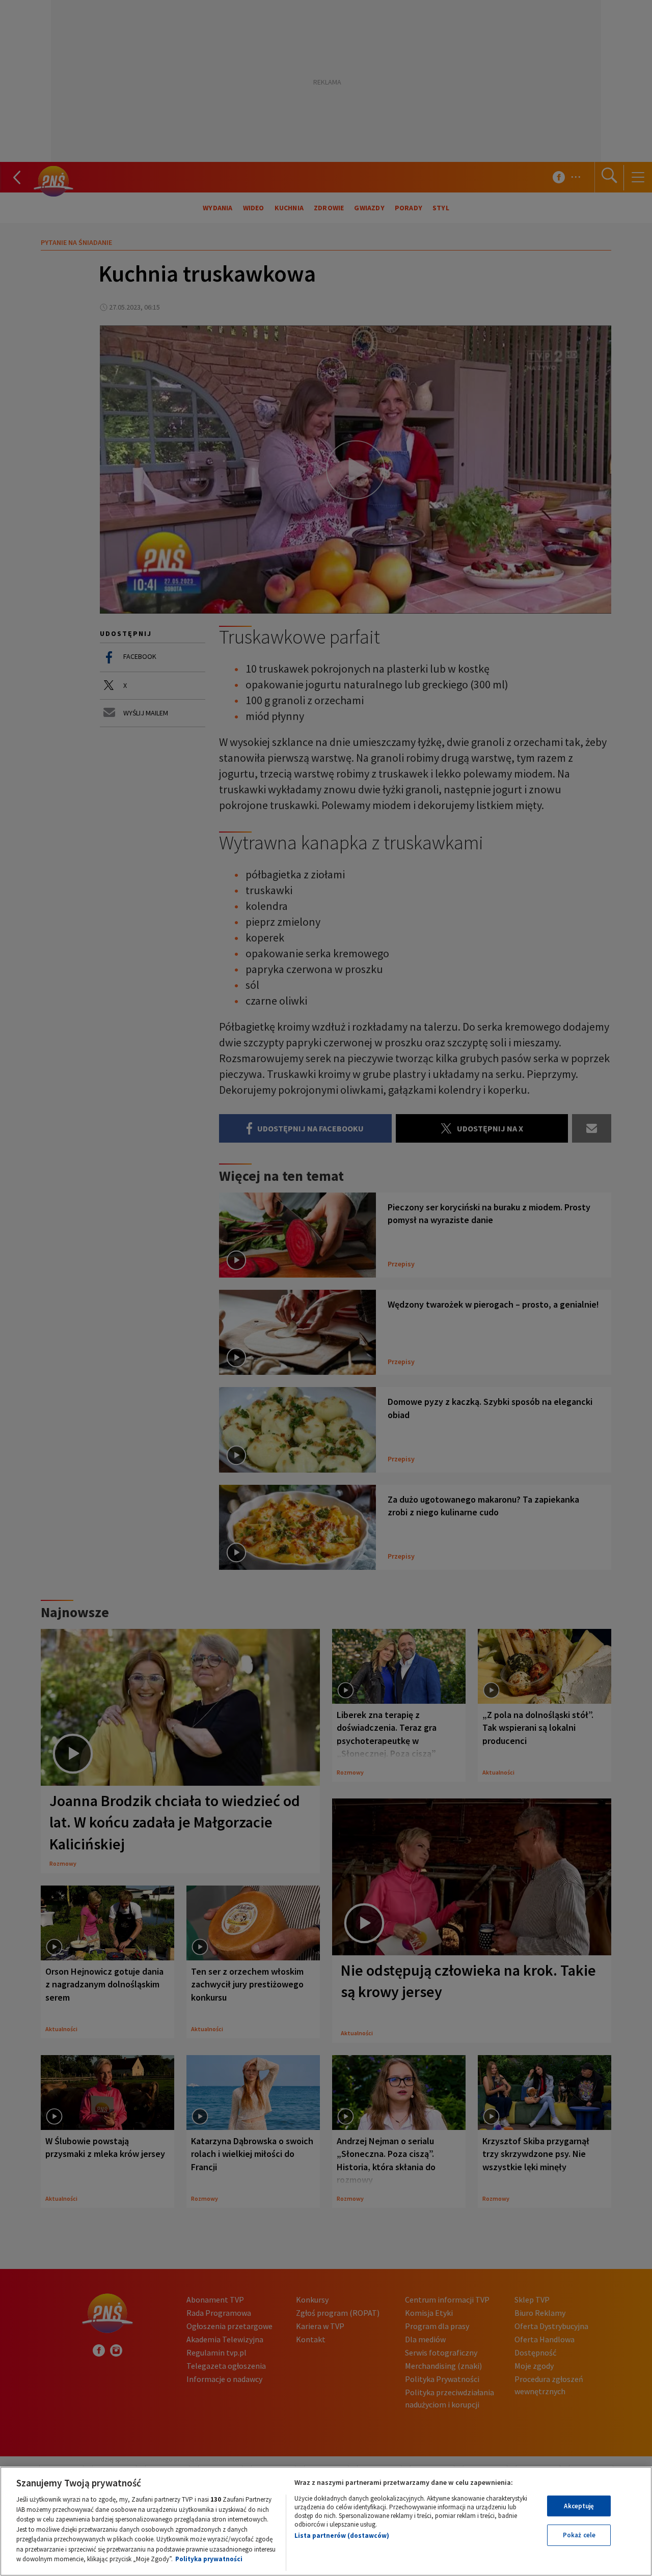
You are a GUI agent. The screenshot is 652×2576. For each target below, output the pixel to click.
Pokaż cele (579, 2535)
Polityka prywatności (209, 2559)
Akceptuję (579, 2506)
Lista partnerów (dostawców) (342, 2536)
